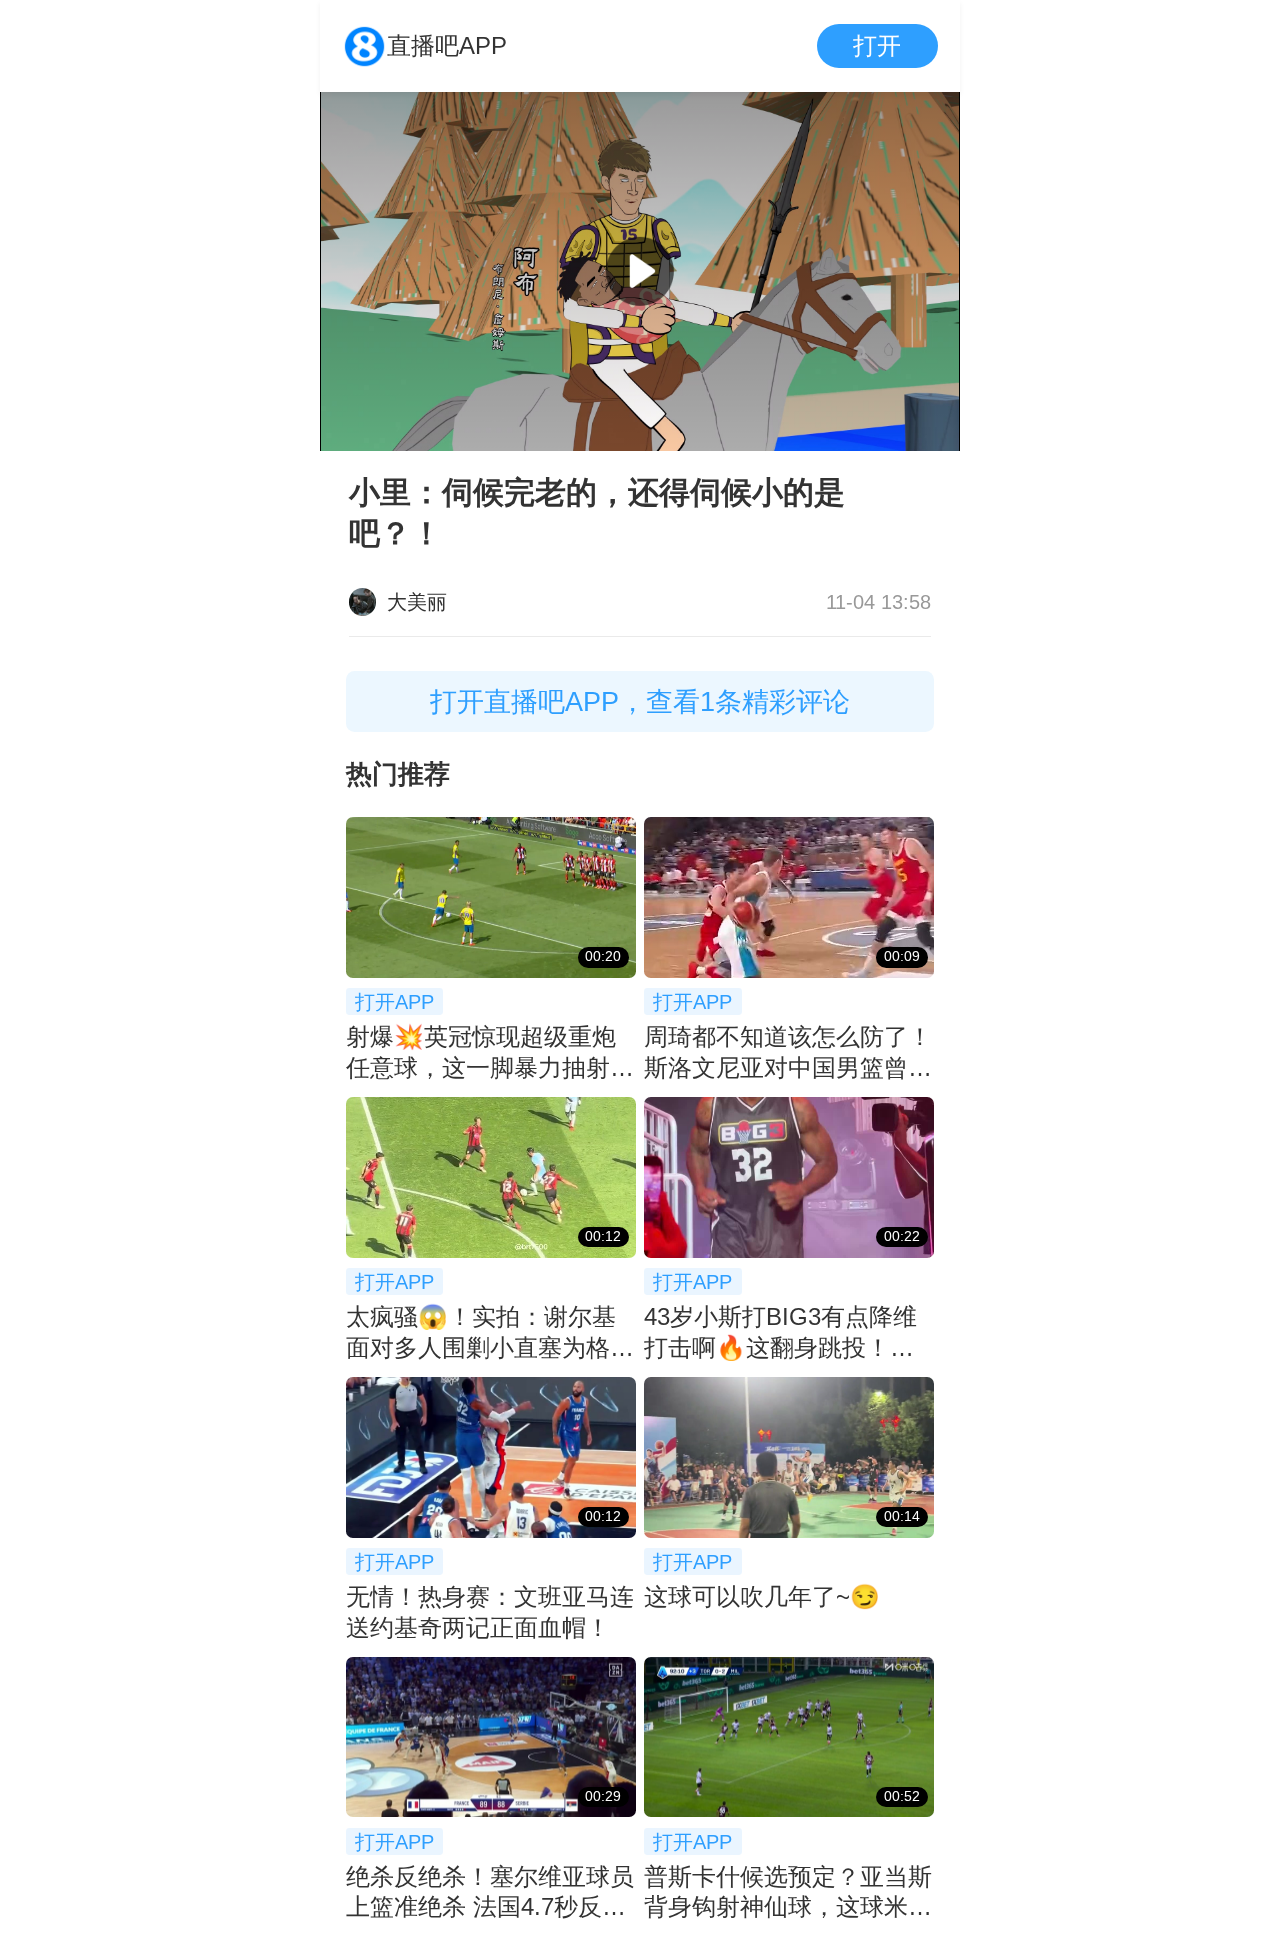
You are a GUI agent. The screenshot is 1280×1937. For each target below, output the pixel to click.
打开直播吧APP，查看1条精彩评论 (640, 701)
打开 (877, 45)
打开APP (394, 1001)
